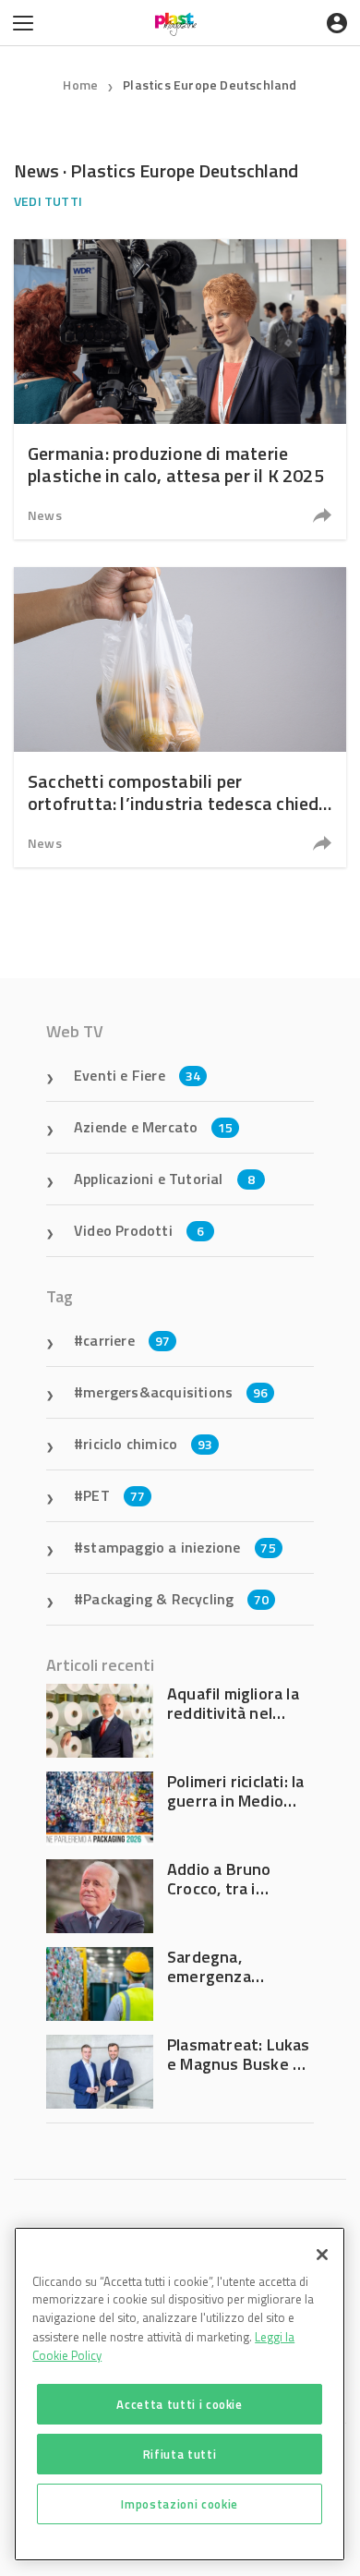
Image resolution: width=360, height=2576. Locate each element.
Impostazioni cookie (179, 2504)
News (45, 515)
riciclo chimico (148, 1444)
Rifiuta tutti (180, 2454)
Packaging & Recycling (176, 1599)
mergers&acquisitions (175, 1392)
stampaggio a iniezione (180, 1547)
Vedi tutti (48, 201)
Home (80, 85)
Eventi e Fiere (137, 1075)
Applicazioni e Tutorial (164, 1179)
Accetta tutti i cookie (179, 2404)
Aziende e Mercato (154, 1127)
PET (114, 1495)
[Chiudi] (322, 2255)
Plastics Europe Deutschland (210, 85)
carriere (126, 1340)
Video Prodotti (139, 1230)
